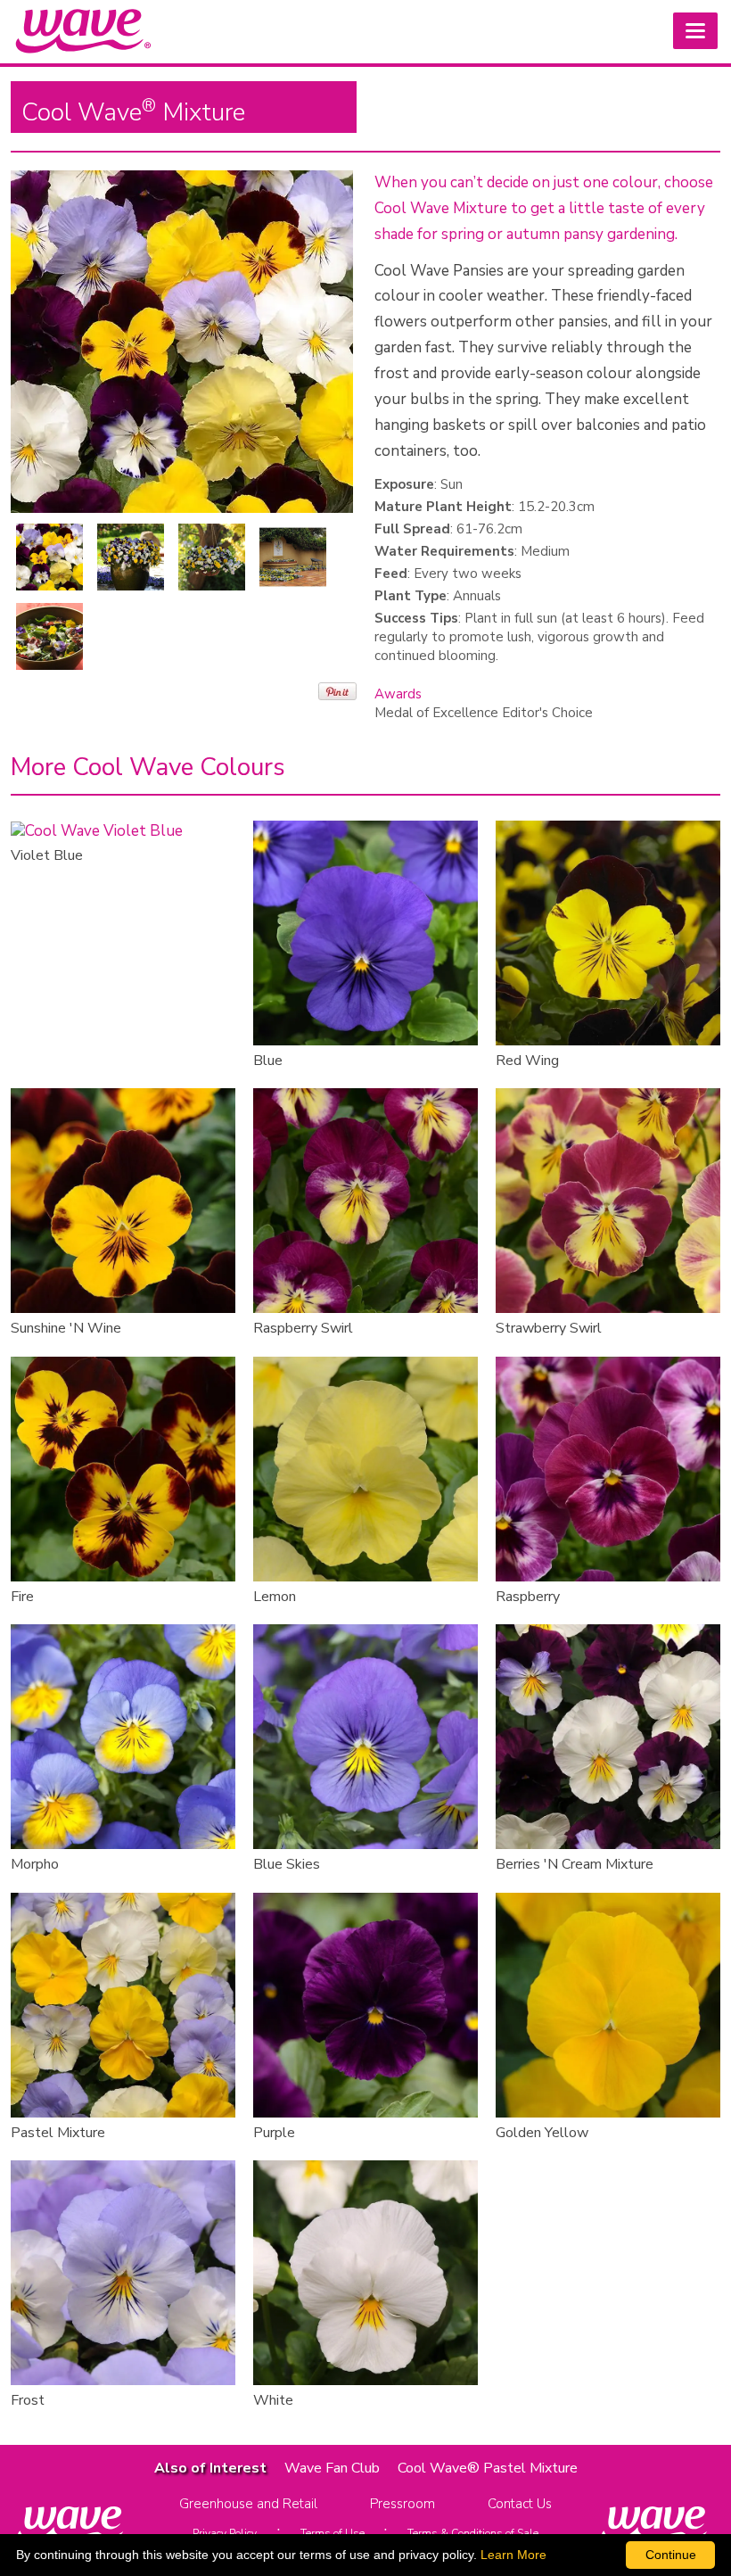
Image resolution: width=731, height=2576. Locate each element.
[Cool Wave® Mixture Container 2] (212, 557)
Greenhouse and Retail (248, 2504)
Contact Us (520, 2504)
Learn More (513, 2555)
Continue (671, 2555)
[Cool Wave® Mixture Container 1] (131, 557)
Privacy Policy (225, 2533)
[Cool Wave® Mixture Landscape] (293, 557)
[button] (695, 31)
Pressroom (402, 2504)
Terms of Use (333, 2533)
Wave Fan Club (332, 2468)
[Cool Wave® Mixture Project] (49, 636)
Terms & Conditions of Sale (473, 2533)
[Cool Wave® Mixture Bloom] (49, 557)
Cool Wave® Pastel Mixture (488, 2468)
